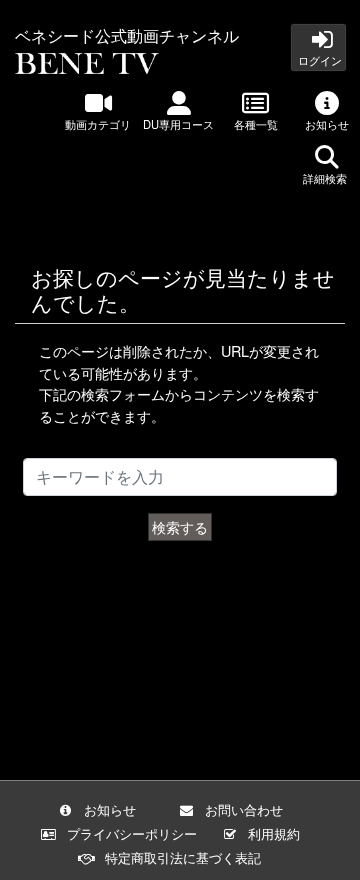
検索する (180, 526)
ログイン (318, 60)
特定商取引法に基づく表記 (183, 857)
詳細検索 (326, 178)
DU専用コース (178, 124)
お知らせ (327, 124)
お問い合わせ (244, 809)
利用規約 (274, 833)
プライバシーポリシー (132, 833)
